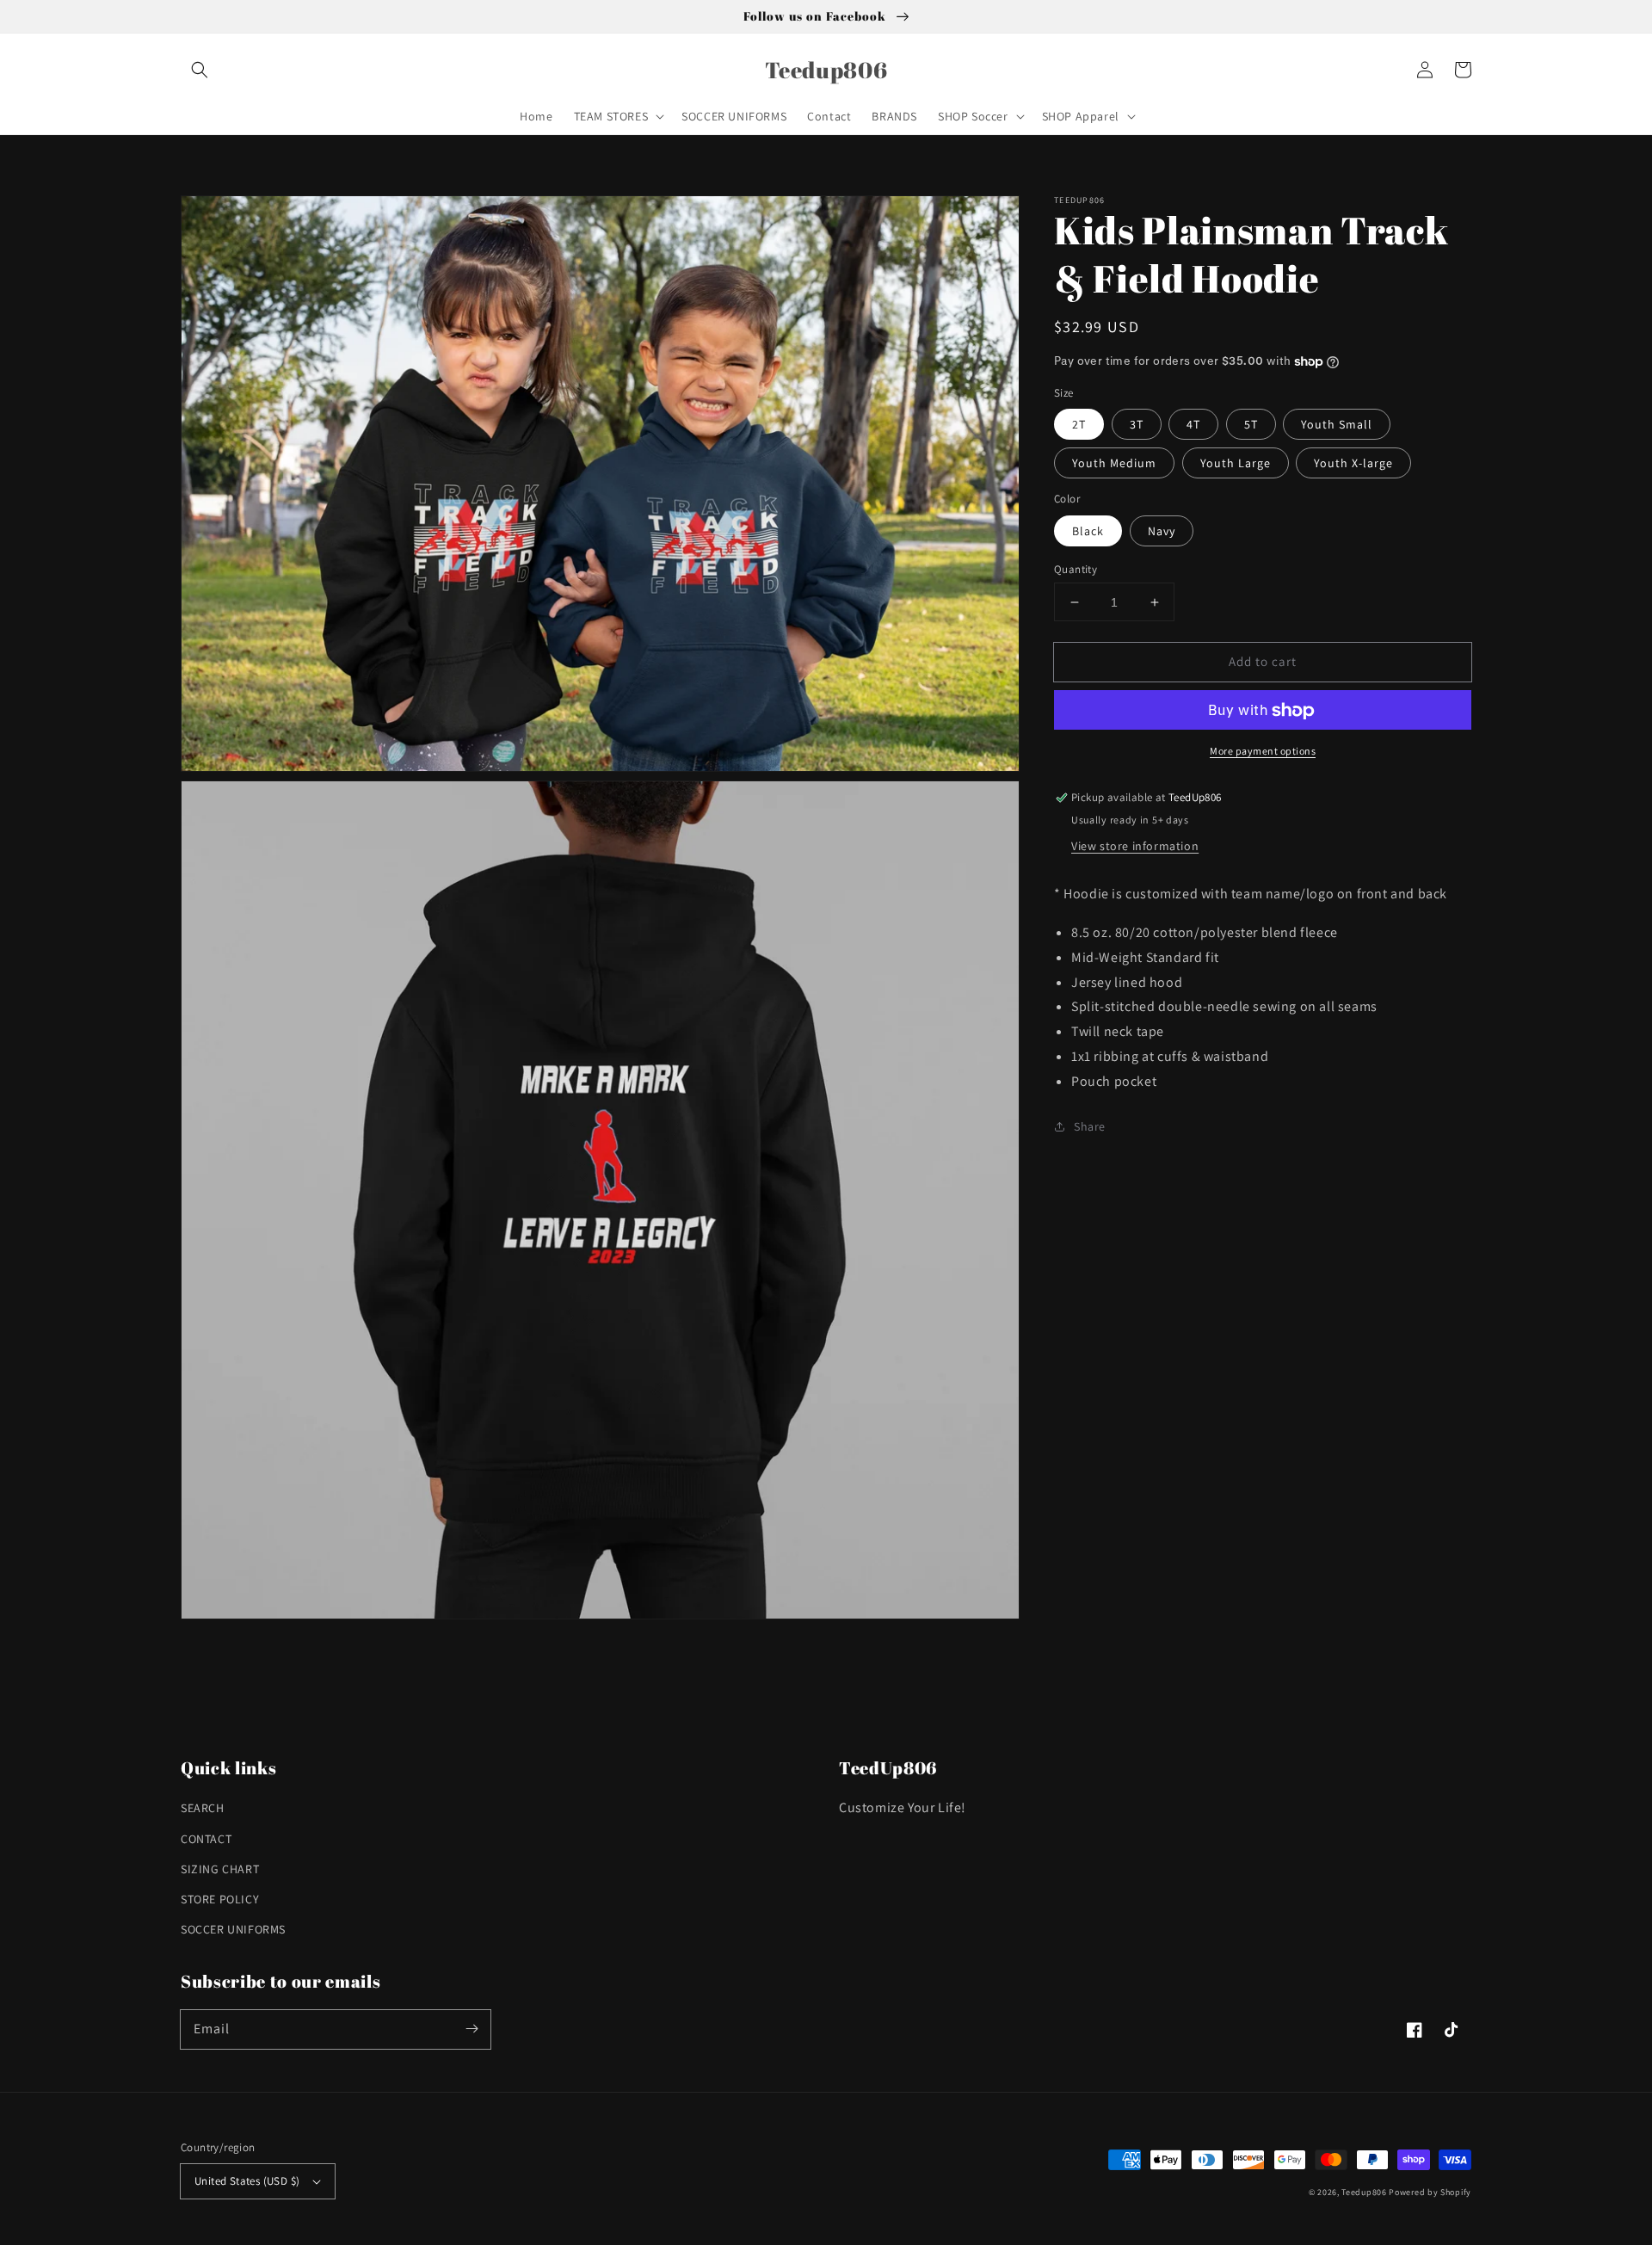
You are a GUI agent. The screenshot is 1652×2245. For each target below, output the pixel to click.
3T (1137, 425)
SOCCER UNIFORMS (233, 1929)
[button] (200, 70)
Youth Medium (1114, 464)
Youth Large (1236, 464)
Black (1088, 531)
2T (1079, 425)
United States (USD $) (247, 2181)
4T (1193, 425)
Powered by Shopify (1430, 2192)
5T (1251, 425)
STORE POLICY (220, 1899)
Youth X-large (1353, 464)
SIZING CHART (220, 1869)
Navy (1162, 531)
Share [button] (1090, 1126)
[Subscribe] (472, 2029)
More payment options (1263, 752)
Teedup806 (1364, 2192)
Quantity (1076, 569)
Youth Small (1337, 425)
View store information (1135, 846)
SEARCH (203, 1808)
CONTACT (206, 1839)
